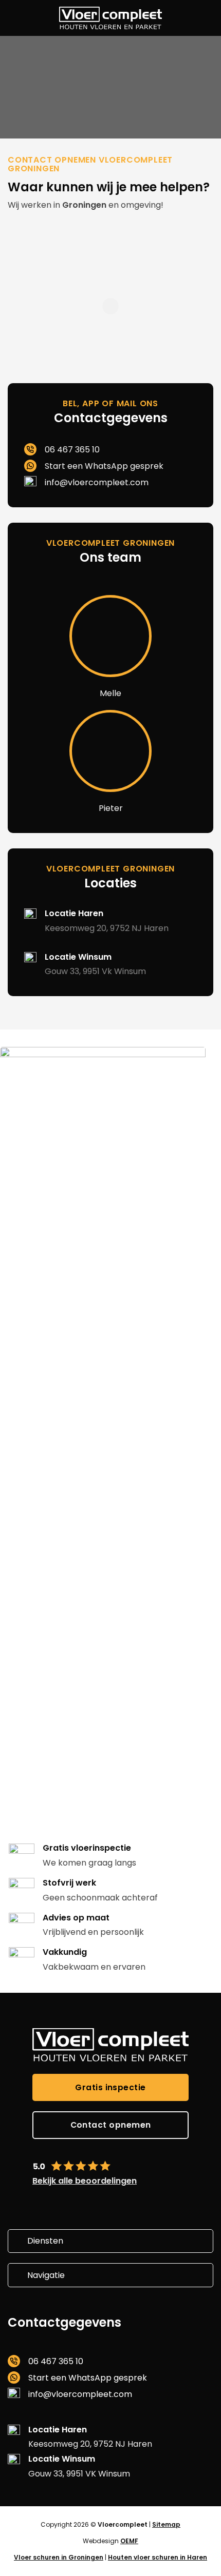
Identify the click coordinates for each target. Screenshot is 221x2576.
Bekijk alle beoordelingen (85, 2181)
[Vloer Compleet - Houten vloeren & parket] (110, 18)
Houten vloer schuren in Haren (158, 2557)
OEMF (129, 2541)
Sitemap (166, 2524)
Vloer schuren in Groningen (59, 2557)
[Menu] (15, 18)
